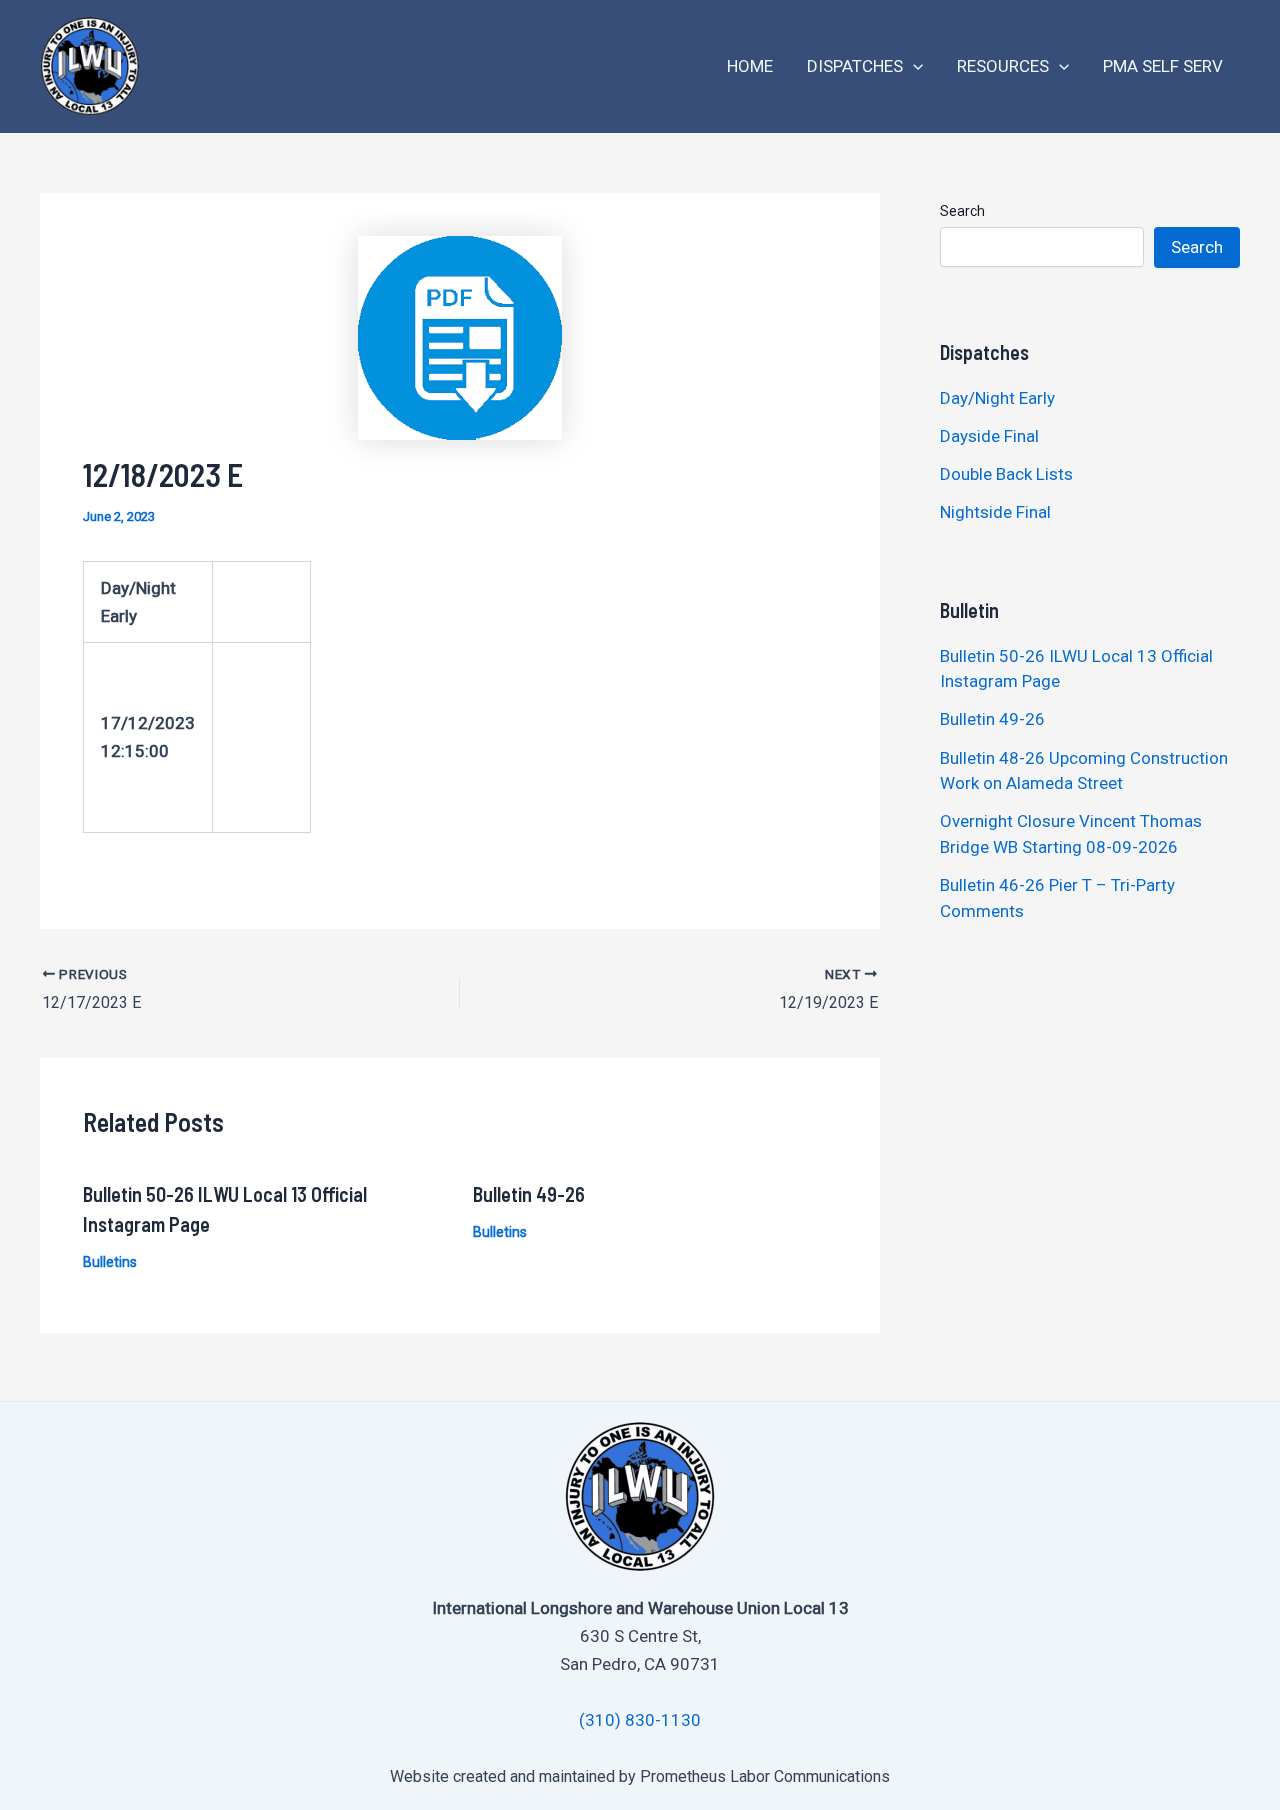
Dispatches (855, 66)
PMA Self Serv (1163, 66)
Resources (1003, 66)
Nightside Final (995, 512)
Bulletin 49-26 (529, 1194)
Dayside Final (989, 436)
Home (750, 66)
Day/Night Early (997, 398)
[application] (913, 66)
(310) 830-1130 (640, 1720)
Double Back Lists (1008, 474)
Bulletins (110, 1262)
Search (962, 211)
